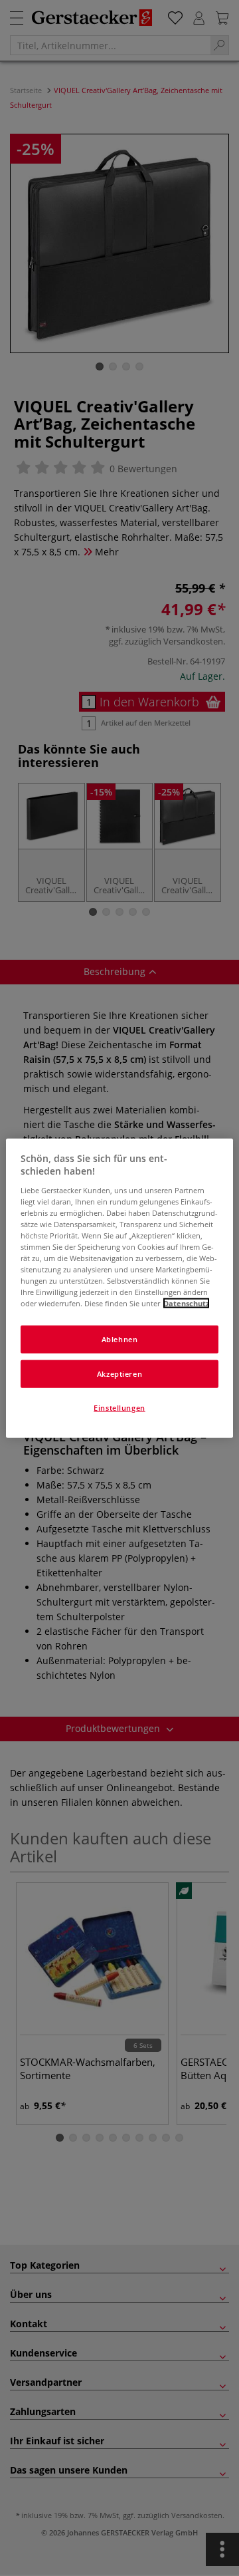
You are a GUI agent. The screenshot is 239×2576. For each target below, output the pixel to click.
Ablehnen (120, 1339)
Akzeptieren (119, 1374)
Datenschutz (186, 1303)
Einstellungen (119, 1408)
